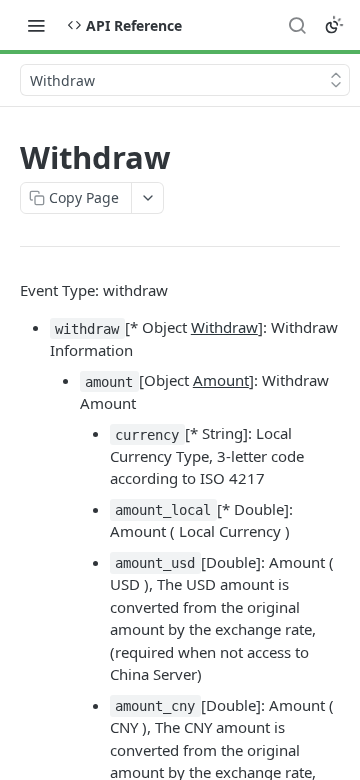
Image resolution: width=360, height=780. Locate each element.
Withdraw (224, 327)
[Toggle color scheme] (334, 25)
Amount (221, 380)
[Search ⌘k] (297, 25)
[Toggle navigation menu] (36, 25)
